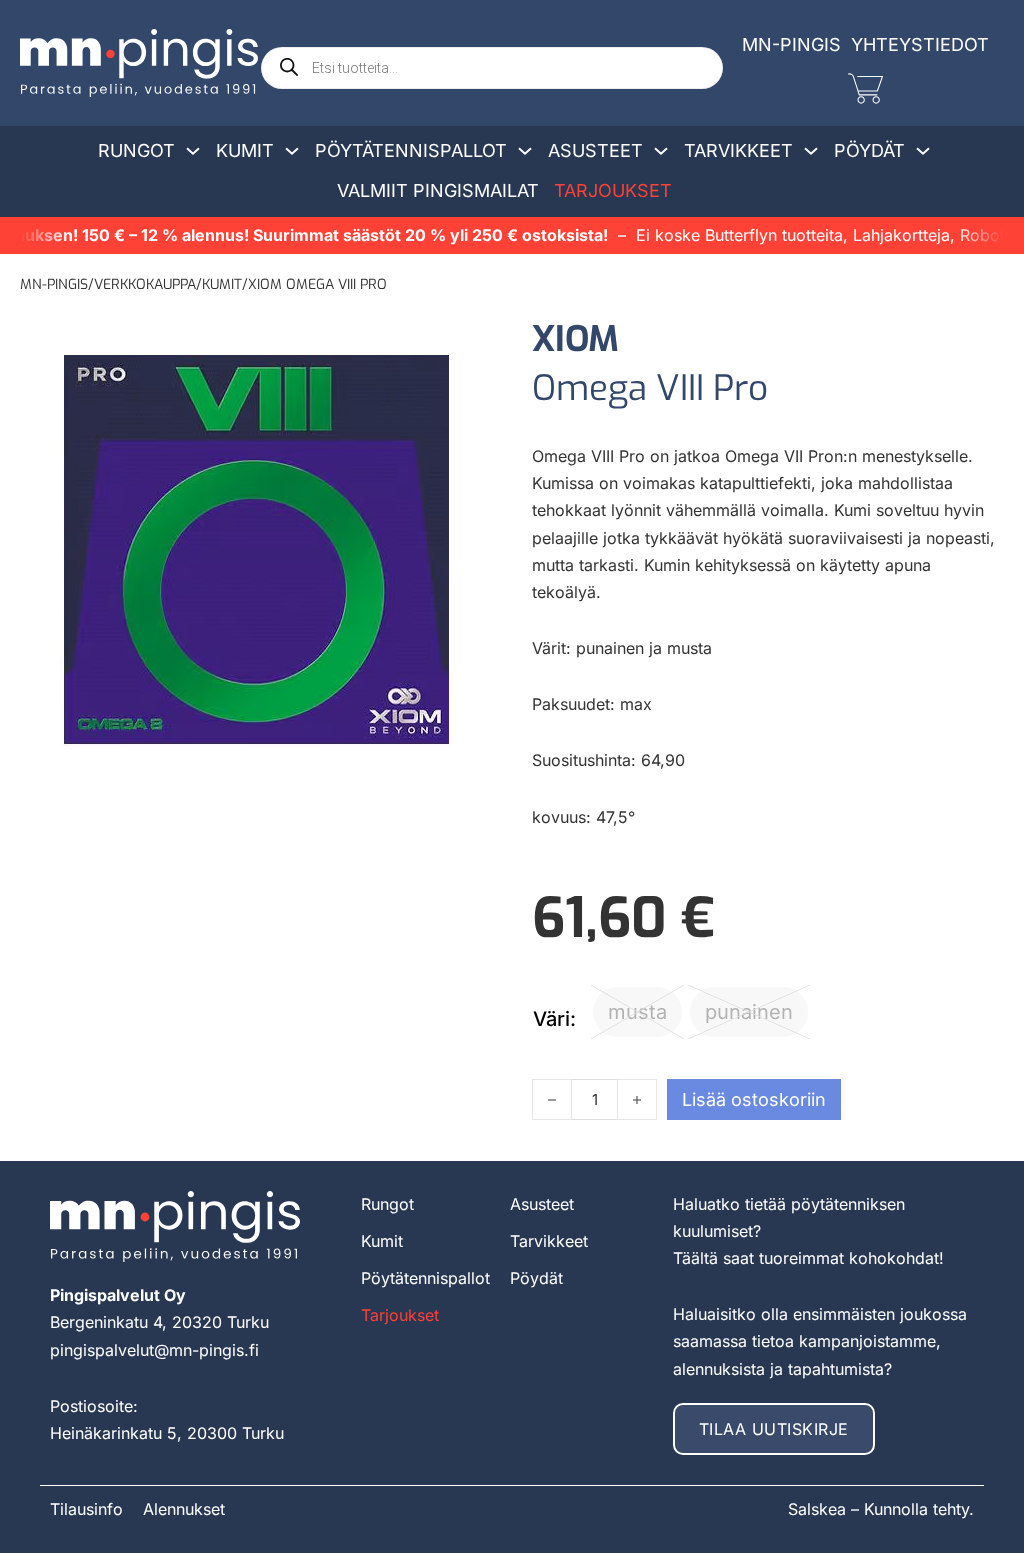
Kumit (245, 150)
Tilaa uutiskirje (774, 1429)
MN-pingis (54, 284)
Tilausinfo (86, 1509)
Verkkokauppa (145, 284)
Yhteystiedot (920, 44)
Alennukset (184, 1509)
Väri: (554, 1019)
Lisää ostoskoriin (754, 1099)
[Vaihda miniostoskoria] (865, 88)
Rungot (136, 150)
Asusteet (595, 150)
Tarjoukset (613, 190)
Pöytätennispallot (411, 150)
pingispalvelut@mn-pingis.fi (154, 1350)
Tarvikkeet (738, 150)
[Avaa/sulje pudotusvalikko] (193, 151)
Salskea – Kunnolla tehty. (881, 1509)
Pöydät (869, 150)
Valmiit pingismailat (438, 190)
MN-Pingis (791, 44)
